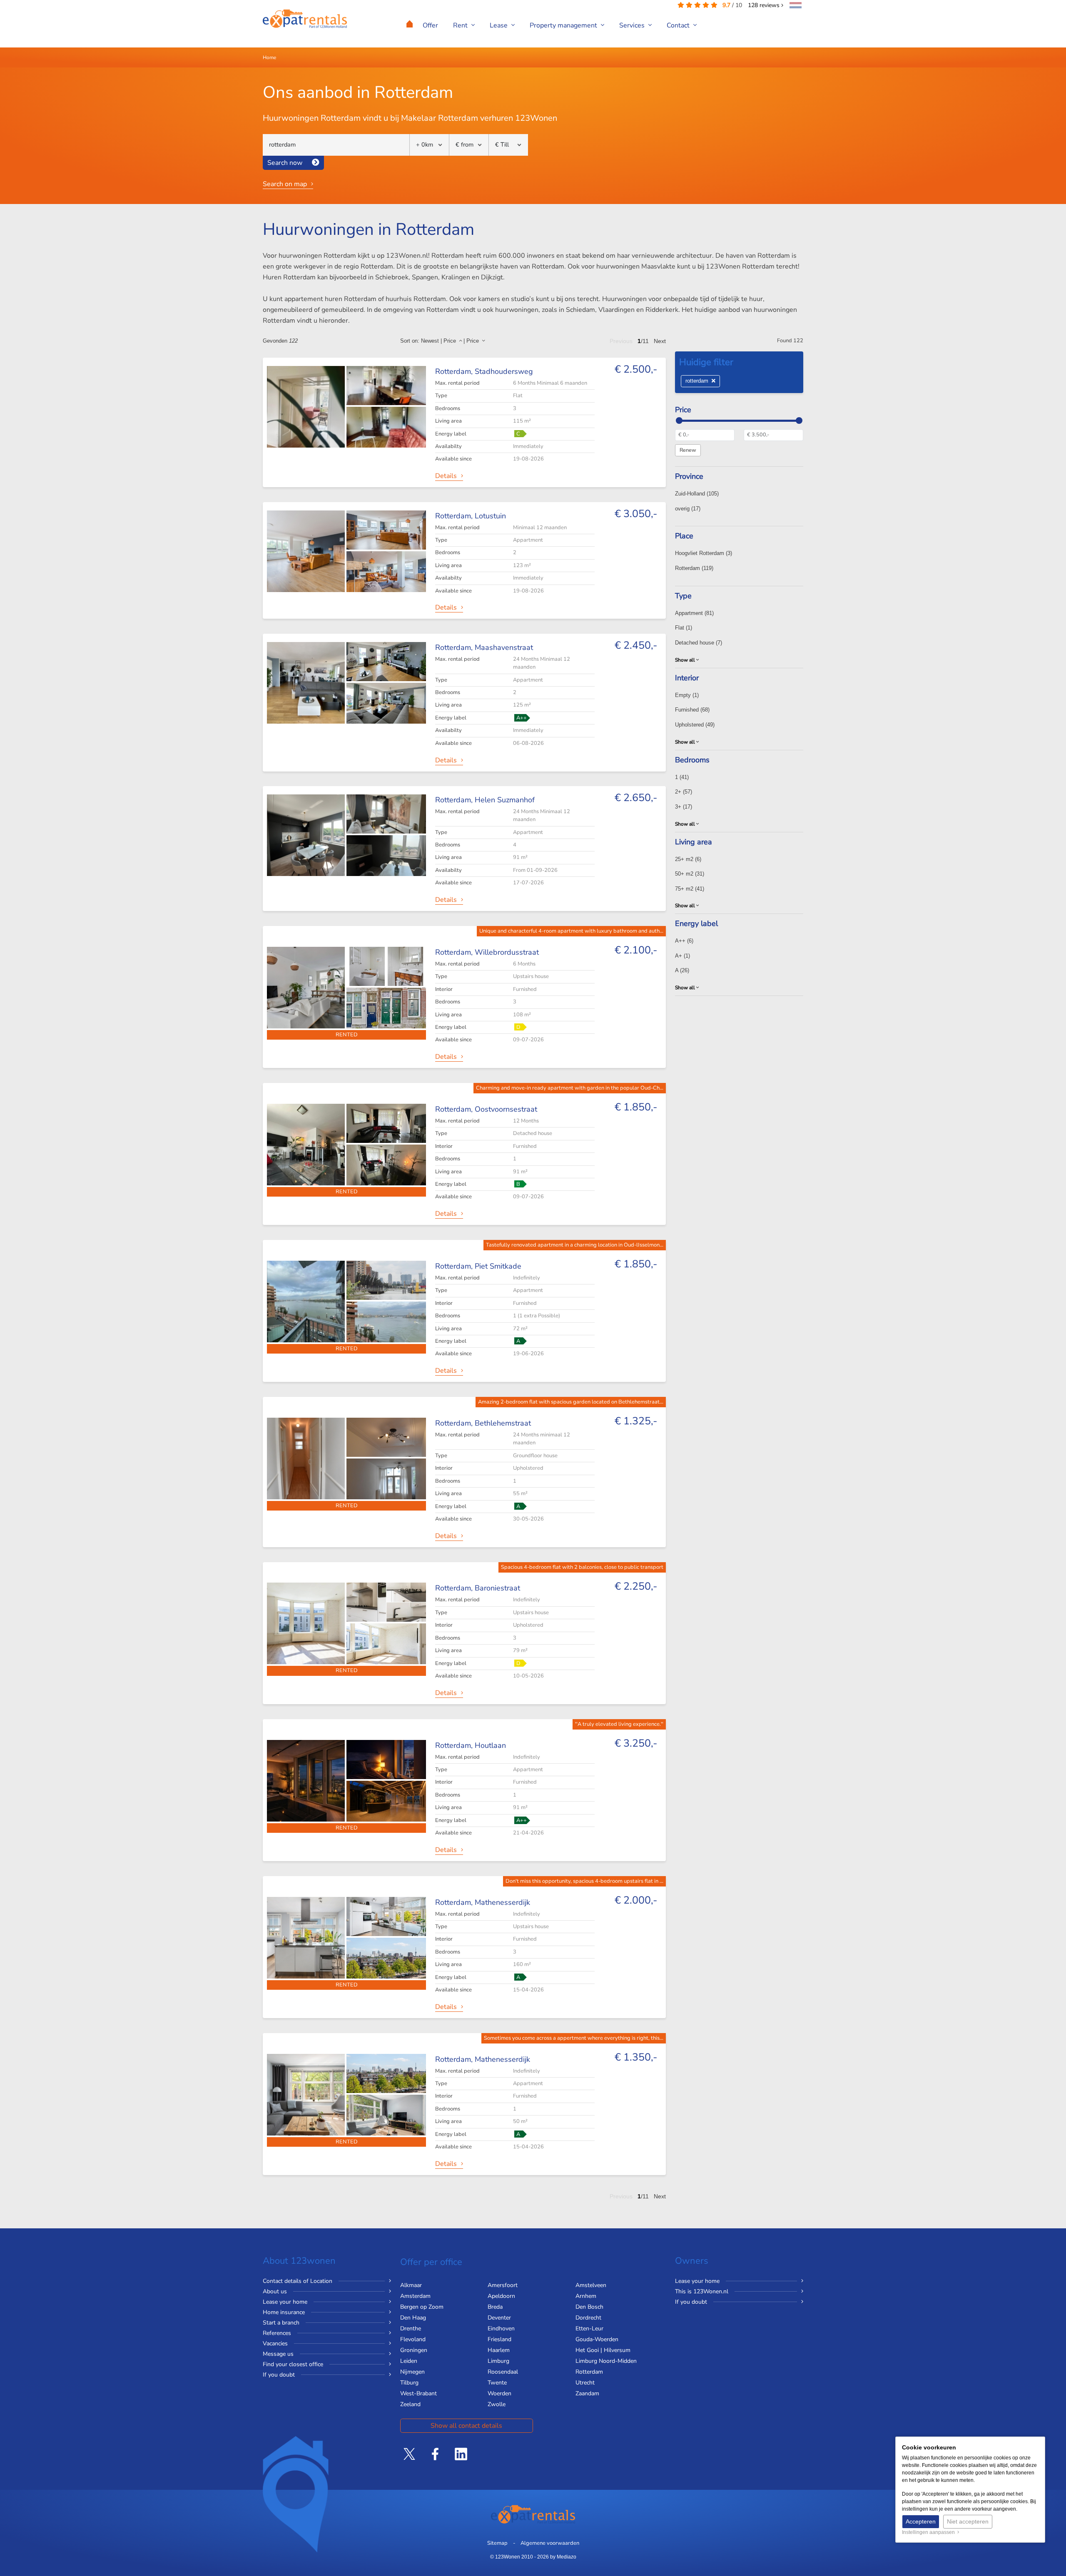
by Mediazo (563, 2557)
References (277, 2333)
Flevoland (413, 2339)
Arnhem (586, 2296)
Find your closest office (293, 2364)
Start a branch (281, 2323)
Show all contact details (466, 2426)
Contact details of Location (298, 2281)
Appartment (694, 613)
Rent (461, 25)
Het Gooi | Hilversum (603, 2350)
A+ (682, 956)
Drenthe (411, 2328)
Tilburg (409, 2383)
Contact (679, 25)
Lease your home (285, 2302)
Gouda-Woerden (597, 2339)
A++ (684, 941)
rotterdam (699, 381)
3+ (684, 807)
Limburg (498, 2361)
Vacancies (275, 2343)
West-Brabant (418, 2393)
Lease (499, 25)
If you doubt (279, 2375)
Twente (497, 2383)
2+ (684, 792)
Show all (686, 660)
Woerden (499, 2393)
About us (275, 2291)
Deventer (499, 2318)
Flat (684, 628)
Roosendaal (503, 2372)
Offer (430, 25)
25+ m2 (688, 859)
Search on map (285, 184)
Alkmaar (411, 2285)
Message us (278, 2354)
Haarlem (499, 2350)
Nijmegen (412, 2372)
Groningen (414, 2350)
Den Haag (413, 2318)
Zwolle (497, 2404)
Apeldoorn (501, 2296)
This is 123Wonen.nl (702, 2291)
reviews (765, 5)
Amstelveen (591, 2285)
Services (633, 25)
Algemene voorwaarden (550, 2543)
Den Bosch (589, 2307)
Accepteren (921, 2521)
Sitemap (497, 2543)
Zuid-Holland (697, 494)
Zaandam (587, 2393)
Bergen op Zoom (422, 2307)
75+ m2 (690, 889)
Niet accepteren (968, 2521)
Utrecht (585, 2383)
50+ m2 (690, 874)
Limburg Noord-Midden (606, 2361)
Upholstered (695, 725)
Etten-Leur (589, 2328)
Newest (430, 341)
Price (451, 341)
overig (688, 509)
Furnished (692, 710)
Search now (285, 163)
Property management (564, 25)
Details (446, 476)
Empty (687, 695)
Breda (495, 2307)
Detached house (699, 643)
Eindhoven (501, 2328)
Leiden (409, 2361)
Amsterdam (415, 2296)
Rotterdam (694, 568)
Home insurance (284, 2312)
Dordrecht (588, 2318)
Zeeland (410, 2404)
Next (660, 341)
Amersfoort (503, 2285)
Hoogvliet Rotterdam (704, 553)
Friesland (499, 2339)
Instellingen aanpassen (930, 2532)
